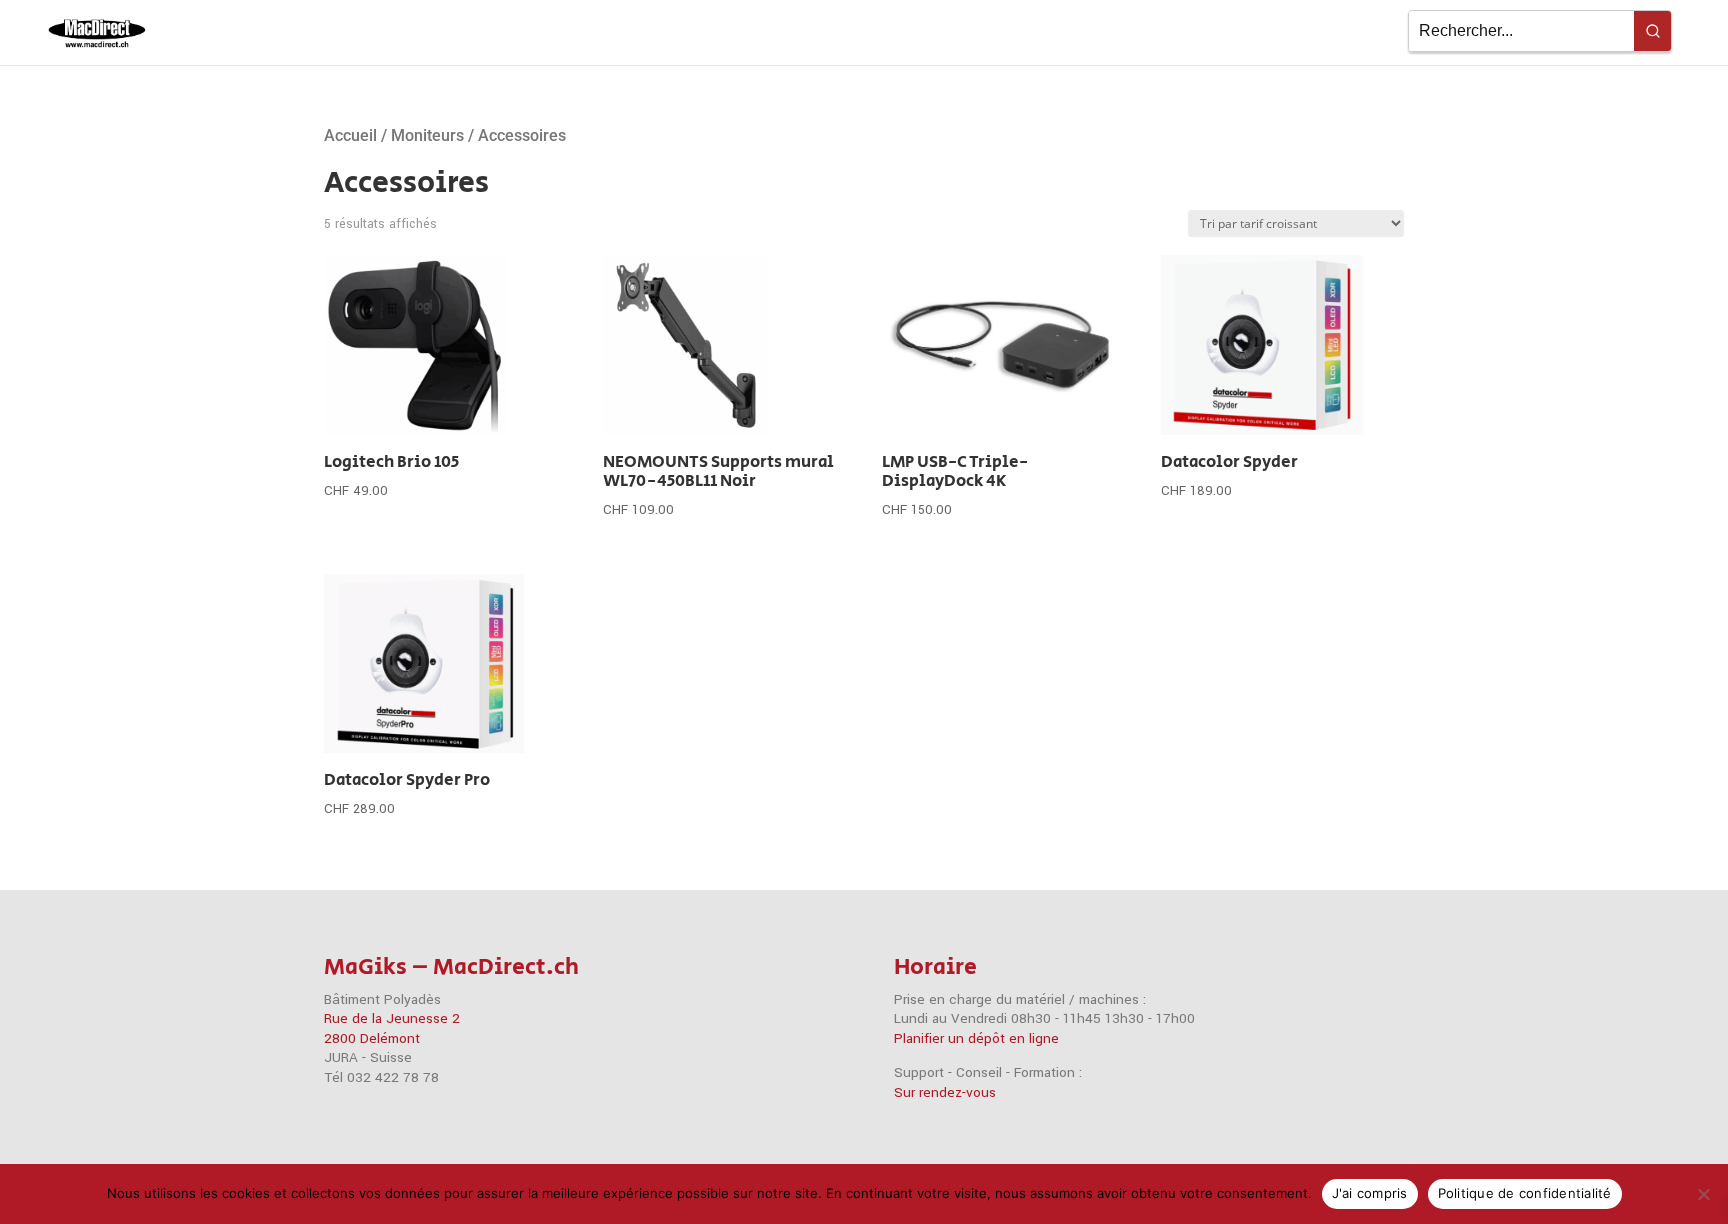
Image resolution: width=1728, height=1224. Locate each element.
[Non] (1703, 1194)
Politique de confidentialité (1525, 1193)
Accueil (350, 135)
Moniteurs (427, 135)
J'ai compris (1370, 1193)
